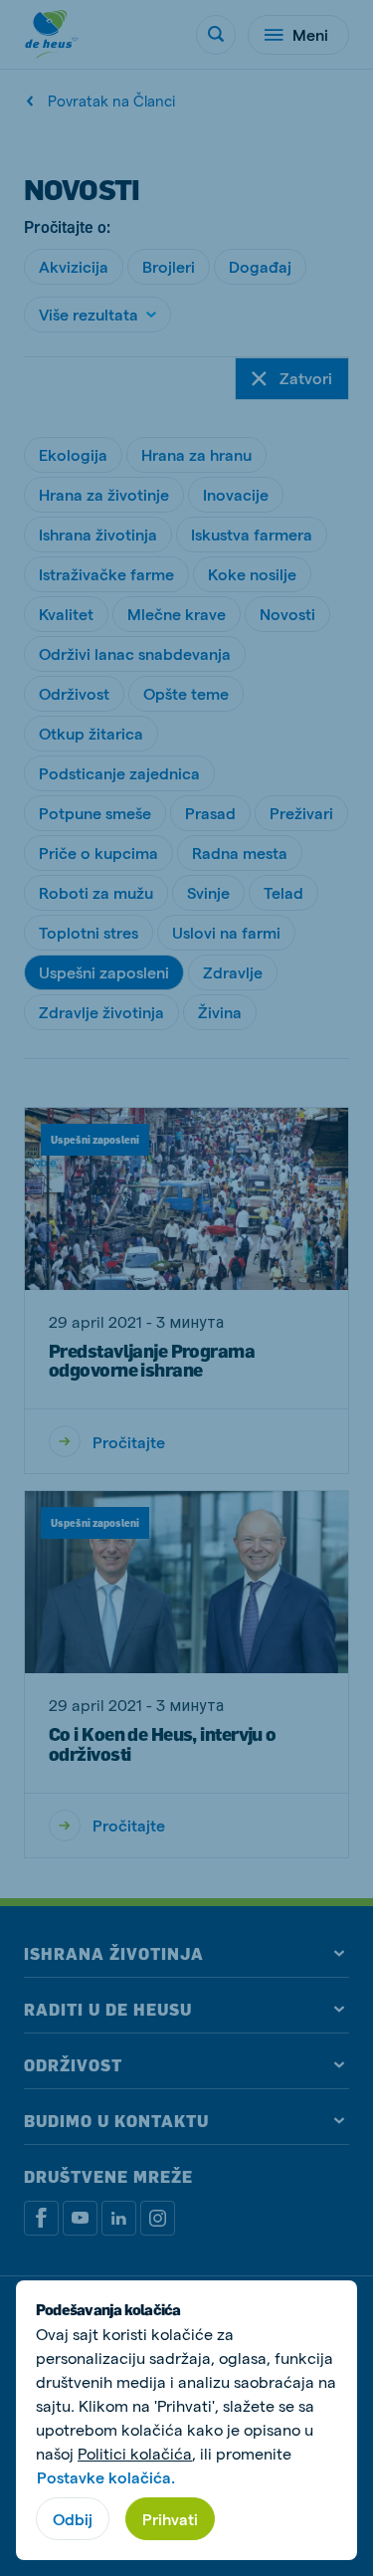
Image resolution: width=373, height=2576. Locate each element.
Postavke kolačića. (106, 2477)
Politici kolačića (135, 2453)
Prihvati (170, 2519)
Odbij (73, 2519)
